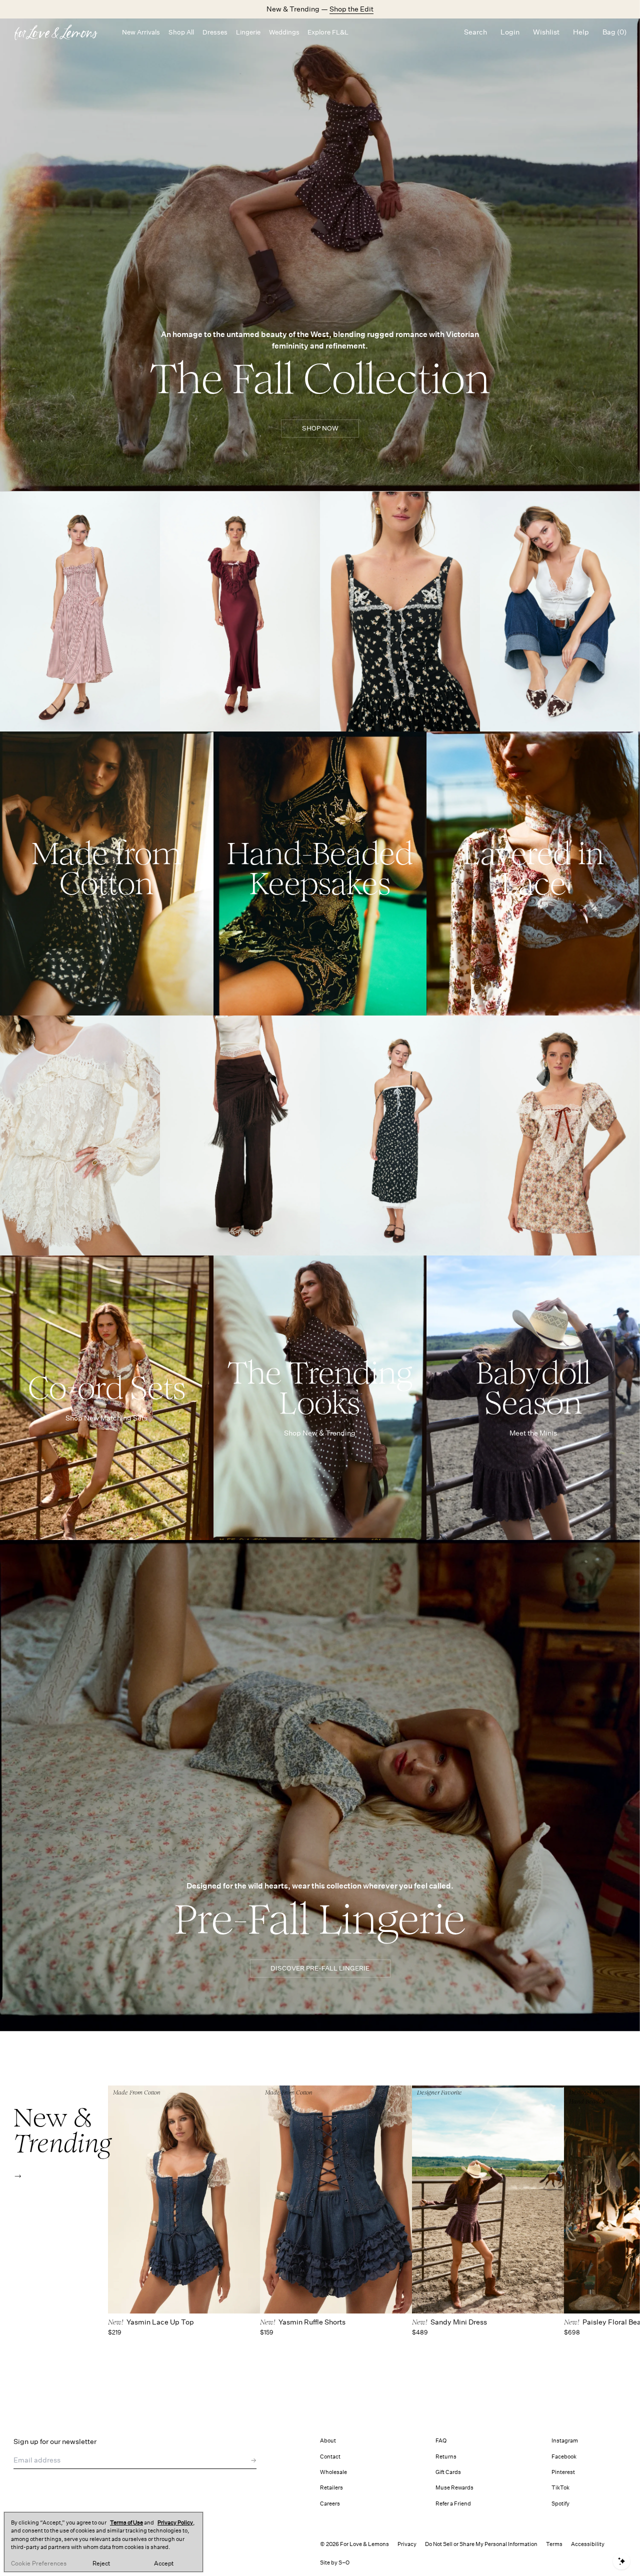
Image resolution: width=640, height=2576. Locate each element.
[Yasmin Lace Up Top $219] (184, 2199)
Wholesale (333, 2472)
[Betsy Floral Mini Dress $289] (560, 1135)
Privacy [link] (407, 2544)
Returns (446, 2457)
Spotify (560, 2504)
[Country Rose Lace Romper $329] (80, 1135)
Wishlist (546, 32)
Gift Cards (448, 2472)
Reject (101, 2563)
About (328, 2441)
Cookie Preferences (39, 2563)
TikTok (560, 2488)
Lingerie (248, 32)
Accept (164, 2563)
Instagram (565, 2441)
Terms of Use (126, 2523)
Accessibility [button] (588, 2544)
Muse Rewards (454, 2488)
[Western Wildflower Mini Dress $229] (400, 611)
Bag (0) (614, 32)
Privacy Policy (175, 2523)
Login (510, 32)
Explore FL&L (328, 32)
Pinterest (563, 2472)
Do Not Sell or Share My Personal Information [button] (481, 2544)
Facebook (564, 2457)
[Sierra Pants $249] (240, 1135)
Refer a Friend (453, 2504)
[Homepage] (61, 32)
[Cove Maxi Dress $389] (240, 611)
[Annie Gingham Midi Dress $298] (80, 611)
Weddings (284, 32)
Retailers (331, 2488)
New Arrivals (141, 32)
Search (475, 32)
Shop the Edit (351, 9)
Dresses (215, 32)
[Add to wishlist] (150, 503)
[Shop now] (107, 874)
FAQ (441, 2441)
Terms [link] (554, 2544)
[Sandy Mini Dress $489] (488, 2199)
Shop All (181, 32)
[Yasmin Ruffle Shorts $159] (336, 2199)
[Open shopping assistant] (621, 2561)
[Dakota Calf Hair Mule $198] (560, 611)
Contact (330, 2457)
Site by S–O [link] (335, 2563)
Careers (330, 2504)
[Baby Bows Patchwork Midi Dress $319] (400, 1135)
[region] (103, 2542)
